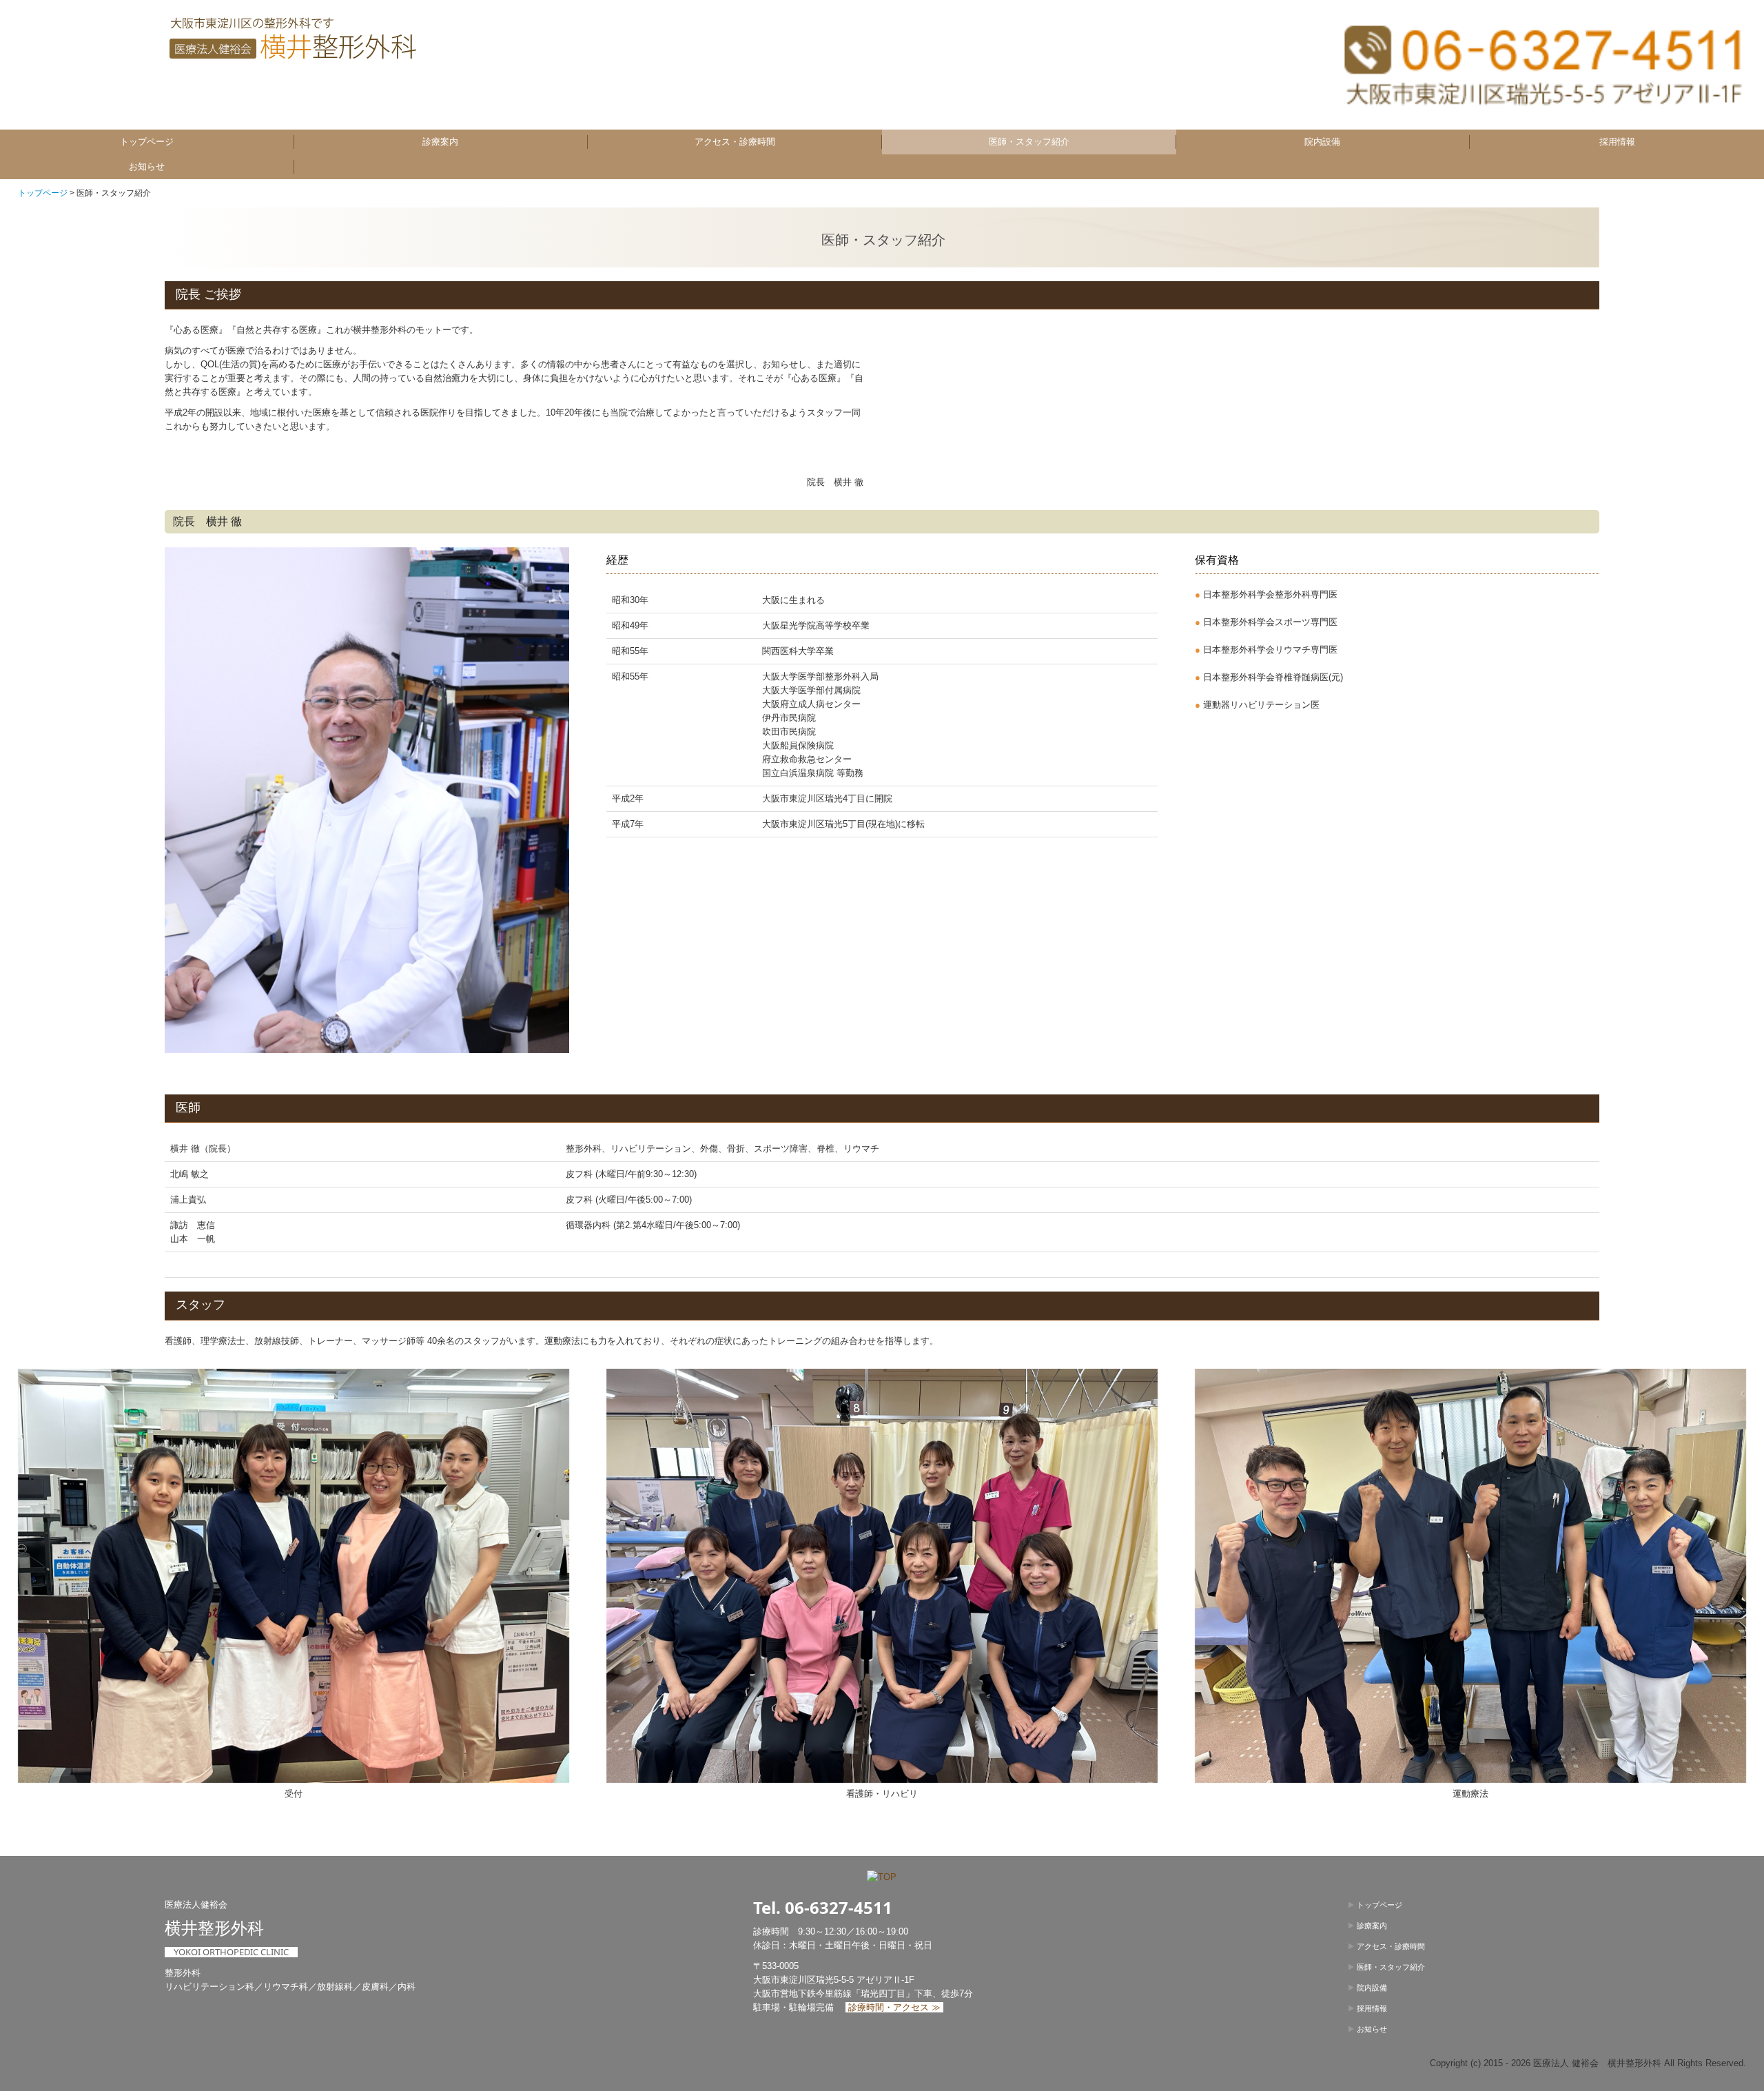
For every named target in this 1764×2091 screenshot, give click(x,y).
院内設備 (1322, 142)
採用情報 (1617, 142)
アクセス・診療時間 (735, 142)
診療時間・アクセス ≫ (894, 2007)
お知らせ (147, 166)
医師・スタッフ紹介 (1029, 142)
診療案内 (440, 142)
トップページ (147, 142)
